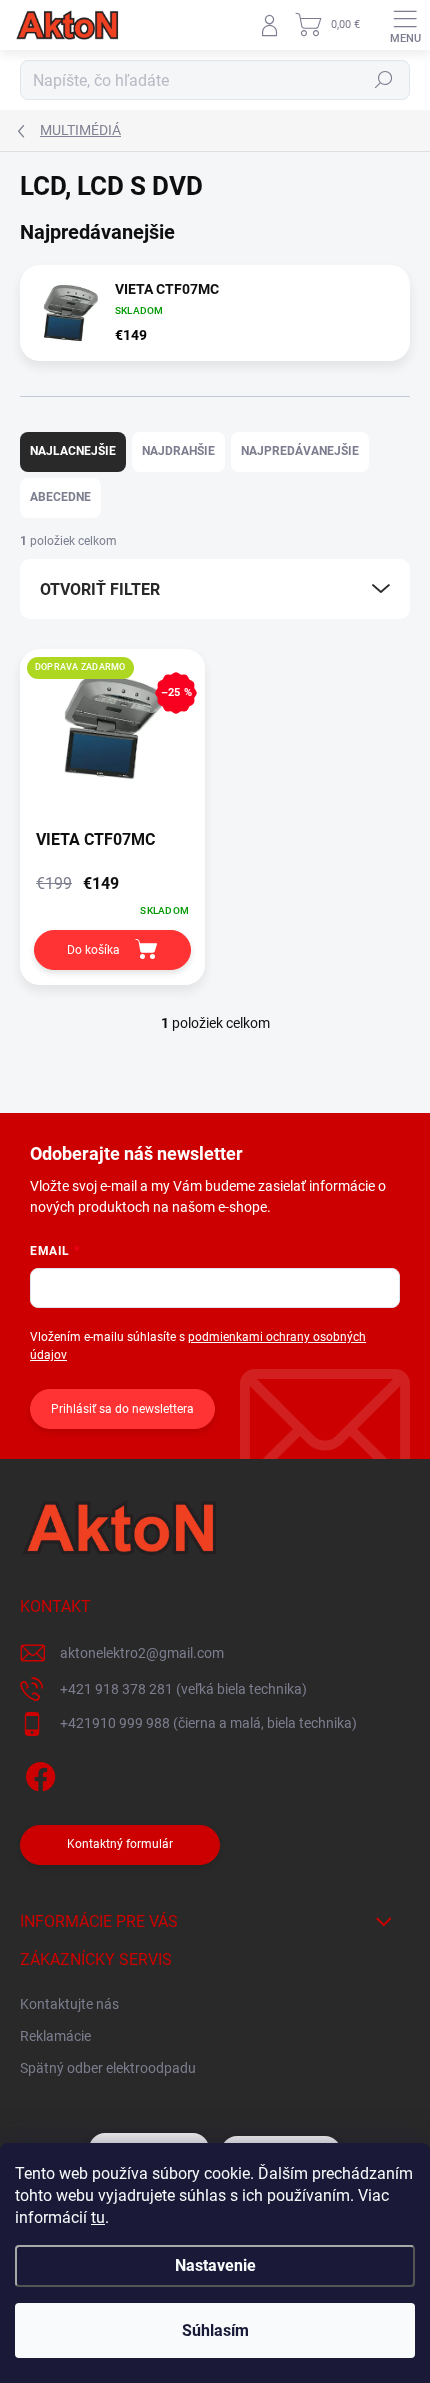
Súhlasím (215, 2330)
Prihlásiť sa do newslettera (122, 1409)
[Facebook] (37, 1773)
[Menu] (405, 25)
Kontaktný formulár (120, 1844)
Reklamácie (55, 2036)
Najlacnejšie (73, 451)
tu (98, 2217)
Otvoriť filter (100, 589)
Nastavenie (215, 2265)
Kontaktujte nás (69, 2004)
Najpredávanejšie (300, 451)
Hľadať (384, 80)
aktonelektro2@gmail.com (142, 1653)
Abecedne (60, 497)
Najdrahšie (178, 451)
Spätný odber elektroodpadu (108, 2068)
